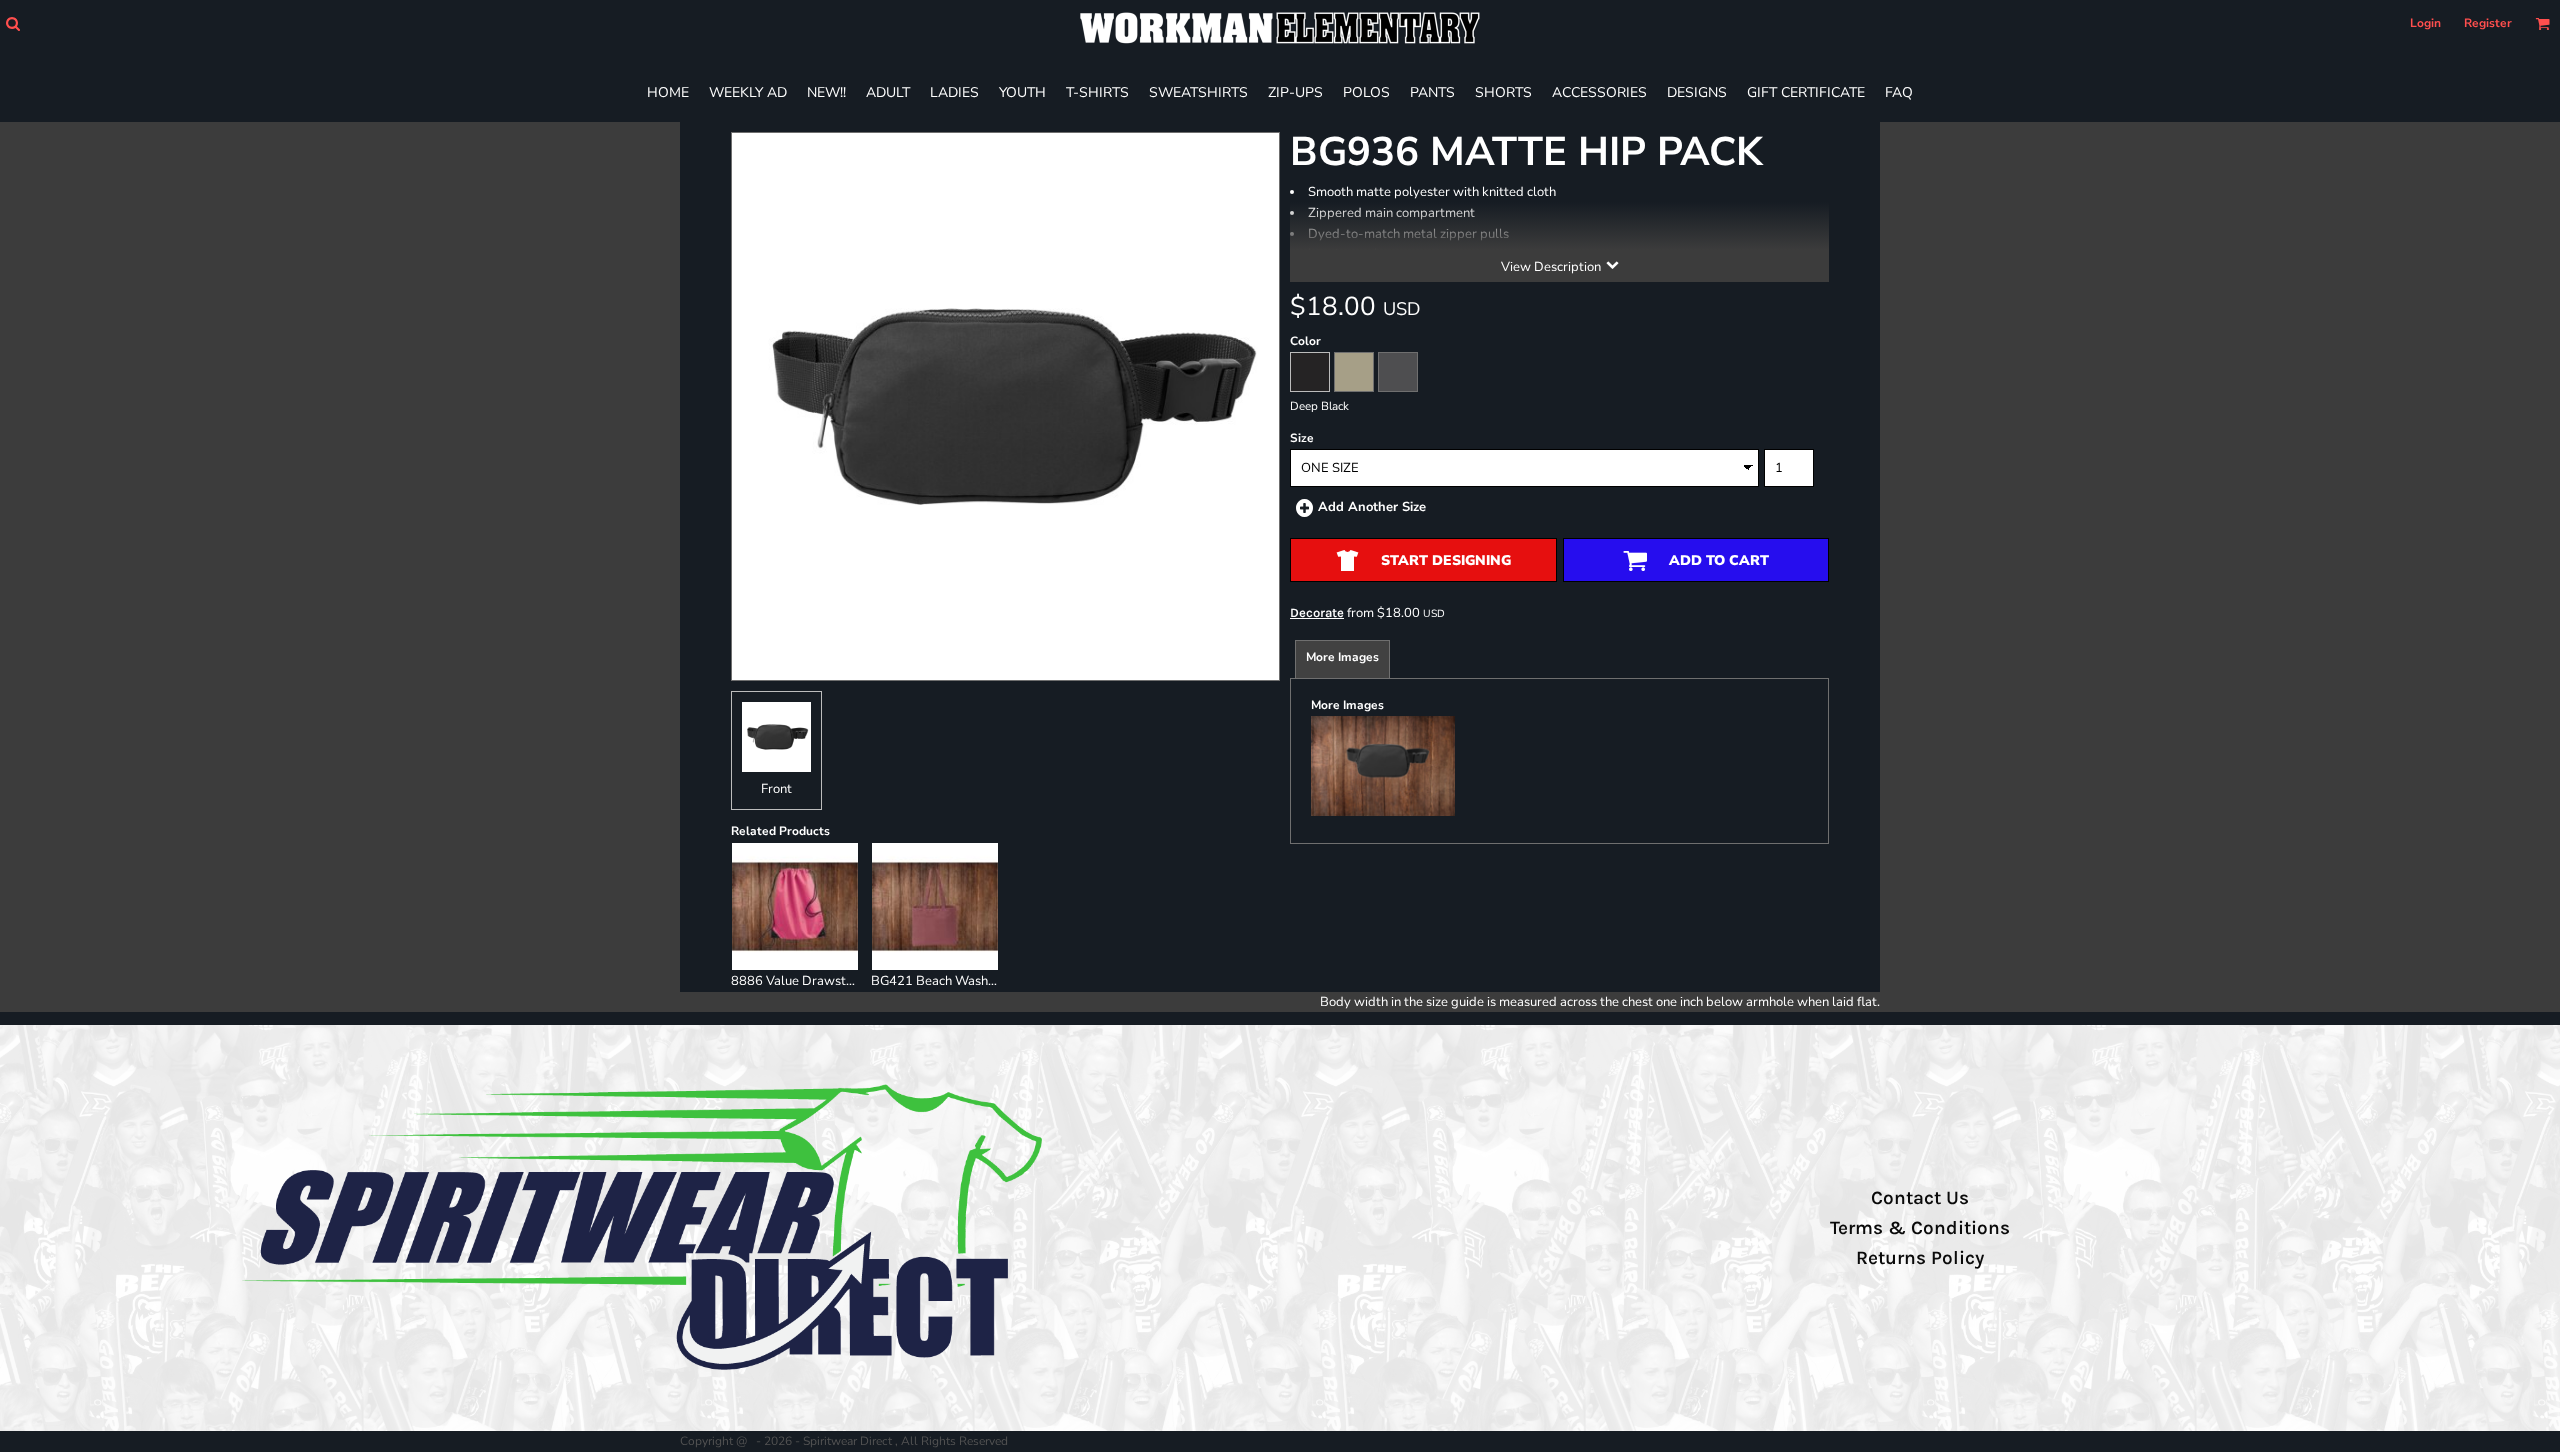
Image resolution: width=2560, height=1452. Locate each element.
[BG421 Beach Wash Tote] (935, 906)
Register (2488, 23)
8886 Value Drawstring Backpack (830, 981)
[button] (12, 23)
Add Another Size (1372, 507)
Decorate (1317, 612)
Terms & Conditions (1920, 1228)
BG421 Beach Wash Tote (944, 981)
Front (776, 789)
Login (2425, 23)
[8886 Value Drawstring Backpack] (795, 906)
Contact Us (1920, 1198)
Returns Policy (1920, 1258)
